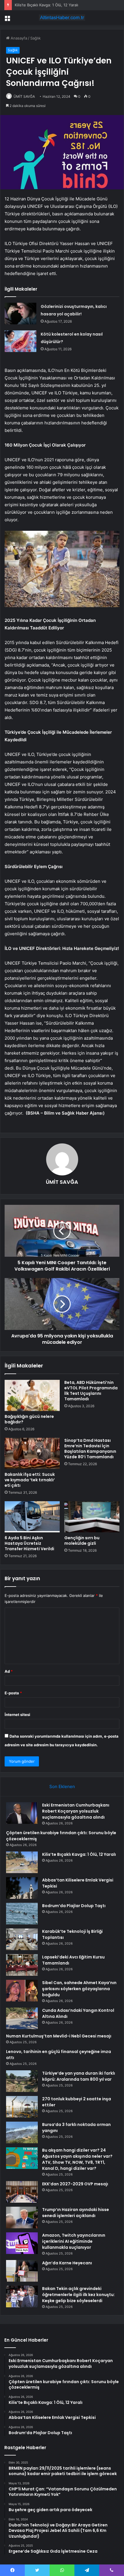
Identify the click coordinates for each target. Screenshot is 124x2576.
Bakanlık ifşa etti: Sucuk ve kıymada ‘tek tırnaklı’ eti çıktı (30, 1480)
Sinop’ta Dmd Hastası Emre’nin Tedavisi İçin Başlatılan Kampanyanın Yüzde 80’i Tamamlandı (90, 1449)
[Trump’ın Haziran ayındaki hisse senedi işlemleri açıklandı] (22, 2217)
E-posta (13, 1693)
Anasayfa (18, 38)
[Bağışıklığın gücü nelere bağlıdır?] (32, 1395)
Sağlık (35, 38)
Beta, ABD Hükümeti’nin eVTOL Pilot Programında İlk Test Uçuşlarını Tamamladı (91, 1391)
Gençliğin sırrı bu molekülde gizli (82, 1541)
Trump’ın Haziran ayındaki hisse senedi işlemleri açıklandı (76, 2213)
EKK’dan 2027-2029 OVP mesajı (75, 2184)
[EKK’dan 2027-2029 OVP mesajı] (22, 2192)
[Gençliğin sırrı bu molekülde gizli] (92, 1517)
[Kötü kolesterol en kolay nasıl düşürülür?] (20, 341)
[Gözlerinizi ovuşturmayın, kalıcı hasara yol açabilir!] (20, 314)
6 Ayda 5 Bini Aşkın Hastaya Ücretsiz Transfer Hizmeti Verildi (29, 1543)
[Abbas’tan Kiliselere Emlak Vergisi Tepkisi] (22, 1888)
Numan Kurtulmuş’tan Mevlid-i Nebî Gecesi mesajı (59, 2036)
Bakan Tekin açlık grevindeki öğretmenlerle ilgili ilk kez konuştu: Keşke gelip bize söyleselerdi (78, 2295)
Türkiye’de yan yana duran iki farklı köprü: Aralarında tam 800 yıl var (79, 2076)
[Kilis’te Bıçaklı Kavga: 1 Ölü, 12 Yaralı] (22, 1862)
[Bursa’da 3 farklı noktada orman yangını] (22, 2132)
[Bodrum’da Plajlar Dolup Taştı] (22, 1914)
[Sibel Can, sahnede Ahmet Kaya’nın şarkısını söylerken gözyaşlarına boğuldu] (22, 1991)
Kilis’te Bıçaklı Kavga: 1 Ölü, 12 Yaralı (46, 5)
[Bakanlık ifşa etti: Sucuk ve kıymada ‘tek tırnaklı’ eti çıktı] (32, 1453)
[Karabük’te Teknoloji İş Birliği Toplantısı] (22, 1939)
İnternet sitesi (17, 1715)
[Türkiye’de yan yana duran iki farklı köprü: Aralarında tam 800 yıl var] (22, 2081)
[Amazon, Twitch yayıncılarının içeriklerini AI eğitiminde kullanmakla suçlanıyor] (22, 2243)
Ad (9, 1671)
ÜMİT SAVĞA (24, 96)
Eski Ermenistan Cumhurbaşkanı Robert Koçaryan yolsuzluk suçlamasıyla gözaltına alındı (76, 1811)
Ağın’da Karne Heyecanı (67, 2263)
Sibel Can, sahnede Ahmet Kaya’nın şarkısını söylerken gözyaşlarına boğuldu (79, 1989)
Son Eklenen (62, 1786)
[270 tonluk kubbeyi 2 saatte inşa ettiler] (22, 2107)
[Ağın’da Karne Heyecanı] (22, 2271)
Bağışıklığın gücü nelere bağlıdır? (29, 1419)
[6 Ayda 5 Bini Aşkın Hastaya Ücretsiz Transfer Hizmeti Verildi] (32, 1517)
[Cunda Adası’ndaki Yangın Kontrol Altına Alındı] (22, 2018)
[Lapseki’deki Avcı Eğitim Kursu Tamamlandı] (22, 1965)
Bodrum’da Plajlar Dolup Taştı (74, 1906)
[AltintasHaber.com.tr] (62, 18)
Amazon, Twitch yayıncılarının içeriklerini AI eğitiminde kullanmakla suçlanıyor (74, 2241)
